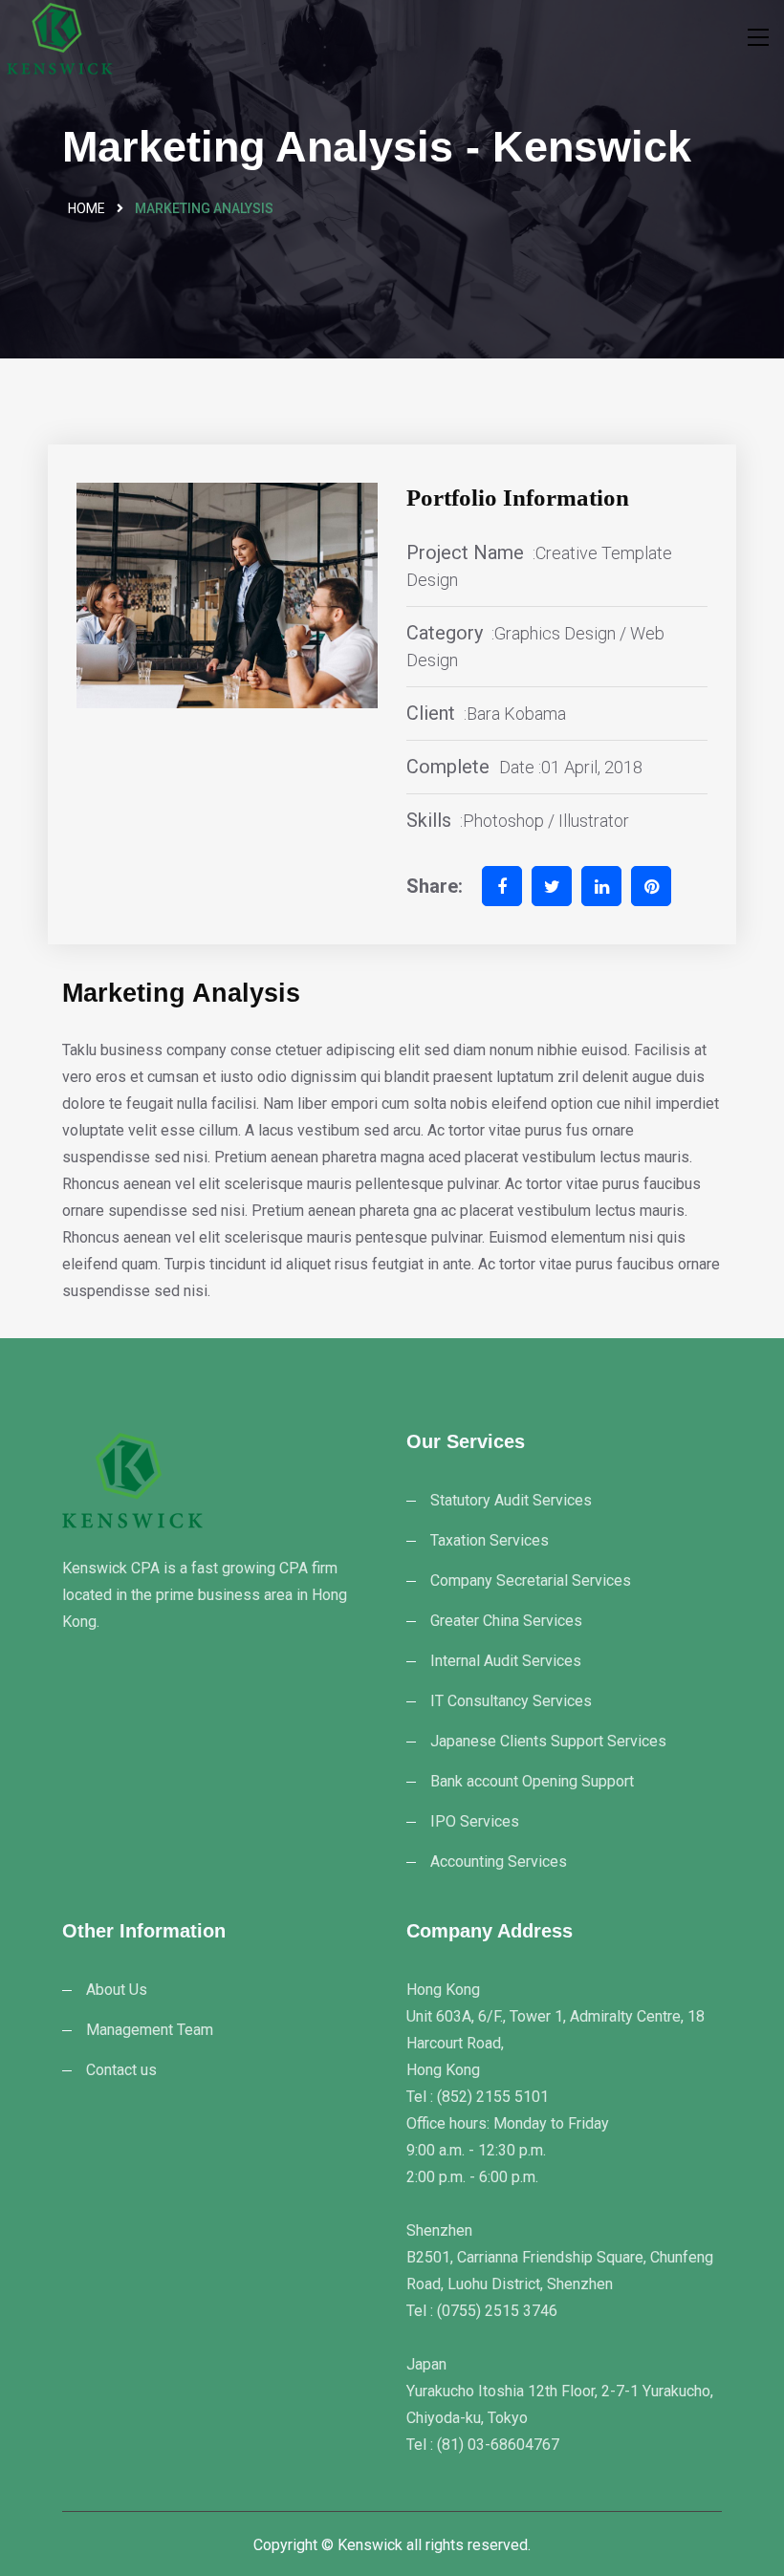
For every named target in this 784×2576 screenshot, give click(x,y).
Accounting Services (499, 1862)
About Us (117, 1990)
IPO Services (475, 1821)
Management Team (150, 2030)
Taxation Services (490, 1540)
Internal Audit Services (506, 1661)
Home (87, 208)
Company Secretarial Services (531, 1580)
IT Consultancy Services (511, 1701)
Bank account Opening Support (532, 1781)
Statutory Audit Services (511, 1500)
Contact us (121, 2070)
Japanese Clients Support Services (548, 1741)
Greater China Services (506, 1621)
